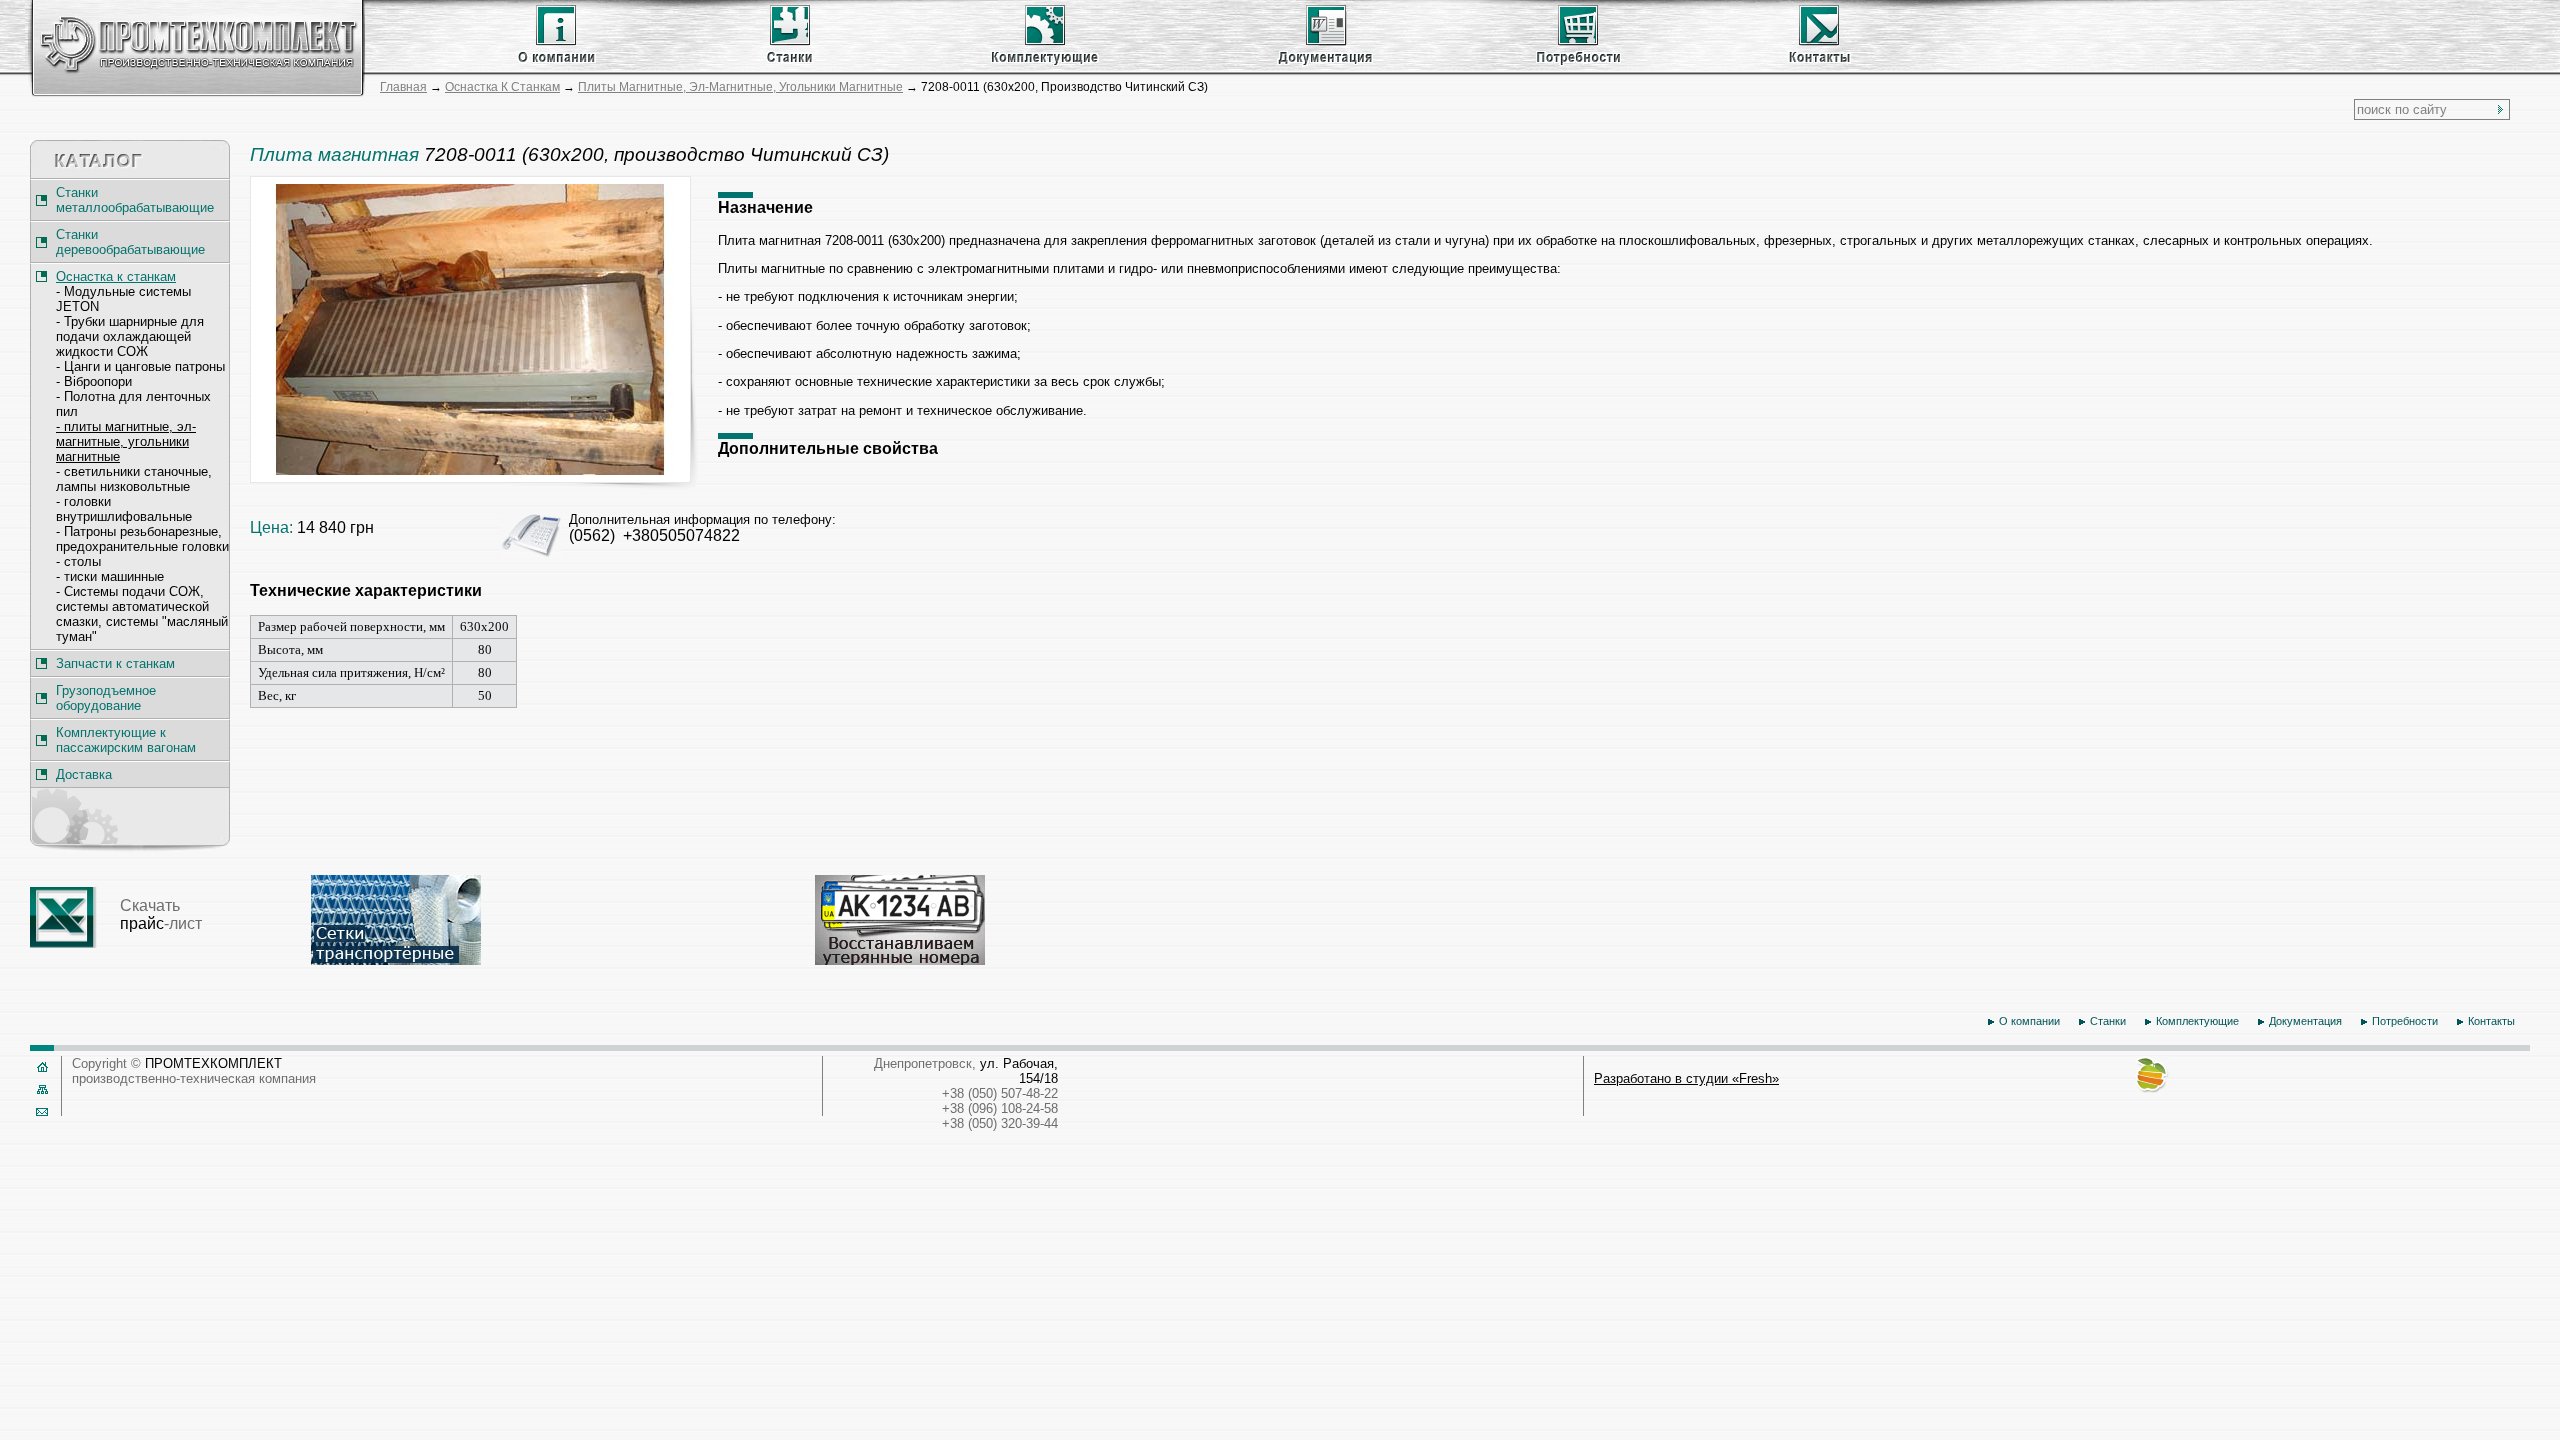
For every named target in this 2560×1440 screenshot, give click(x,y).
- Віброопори (94, 381)
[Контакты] (1811, 61)
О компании (2029, 1021)
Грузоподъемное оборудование (106, 698)
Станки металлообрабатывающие (135, 200)
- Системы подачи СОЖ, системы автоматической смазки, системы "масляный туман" (142, 614)
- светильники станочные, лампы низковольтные (134, 479)
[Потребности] (1580, 61)
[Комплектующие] (1043, 61)
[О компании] (556, 61)
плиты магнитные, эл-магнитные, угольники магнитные (740, 87)
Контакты (2491, 1021)
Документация (2305, 1021)
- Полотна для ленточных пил (133, 404)
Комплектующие (2197, 1021)
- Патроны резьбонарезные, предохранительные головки (142, 539)
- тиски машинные (110, 576)
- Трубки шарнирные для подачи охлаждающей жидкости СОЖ (130, 336)
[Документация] (1324, 61)
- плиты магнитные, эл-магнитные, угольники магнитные (126, 441)
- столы (78, 561)
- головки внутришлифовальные (124, 509)
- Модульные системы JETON (123, 299)
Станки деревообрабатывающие (130, 242)
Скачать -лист (161, 914)
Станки (2108, 1021)
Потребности (2405, 1021)
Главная (403, 87)
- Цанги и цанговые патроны (140, 366)
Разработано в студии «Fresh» (1686, 1078)
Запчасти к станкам (115, 663)
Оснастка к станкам (502, 87)
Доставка (84, 774)
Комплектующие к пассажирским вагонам (126, 740)
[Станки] (787, 61)
